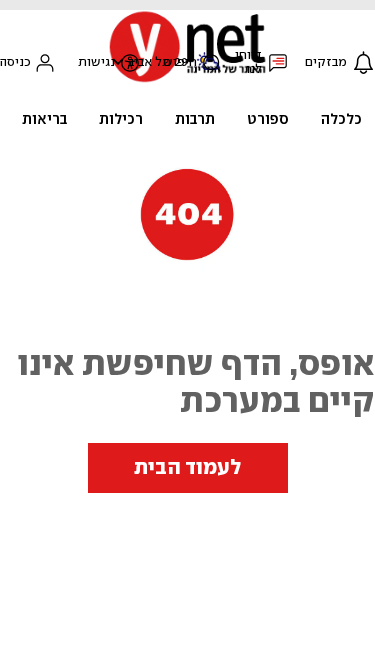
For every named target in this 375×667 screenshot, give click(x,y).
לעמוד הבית (188, 468)
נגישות (96, 62)
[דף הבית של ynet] (188, 80)
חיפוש (180, 62)
